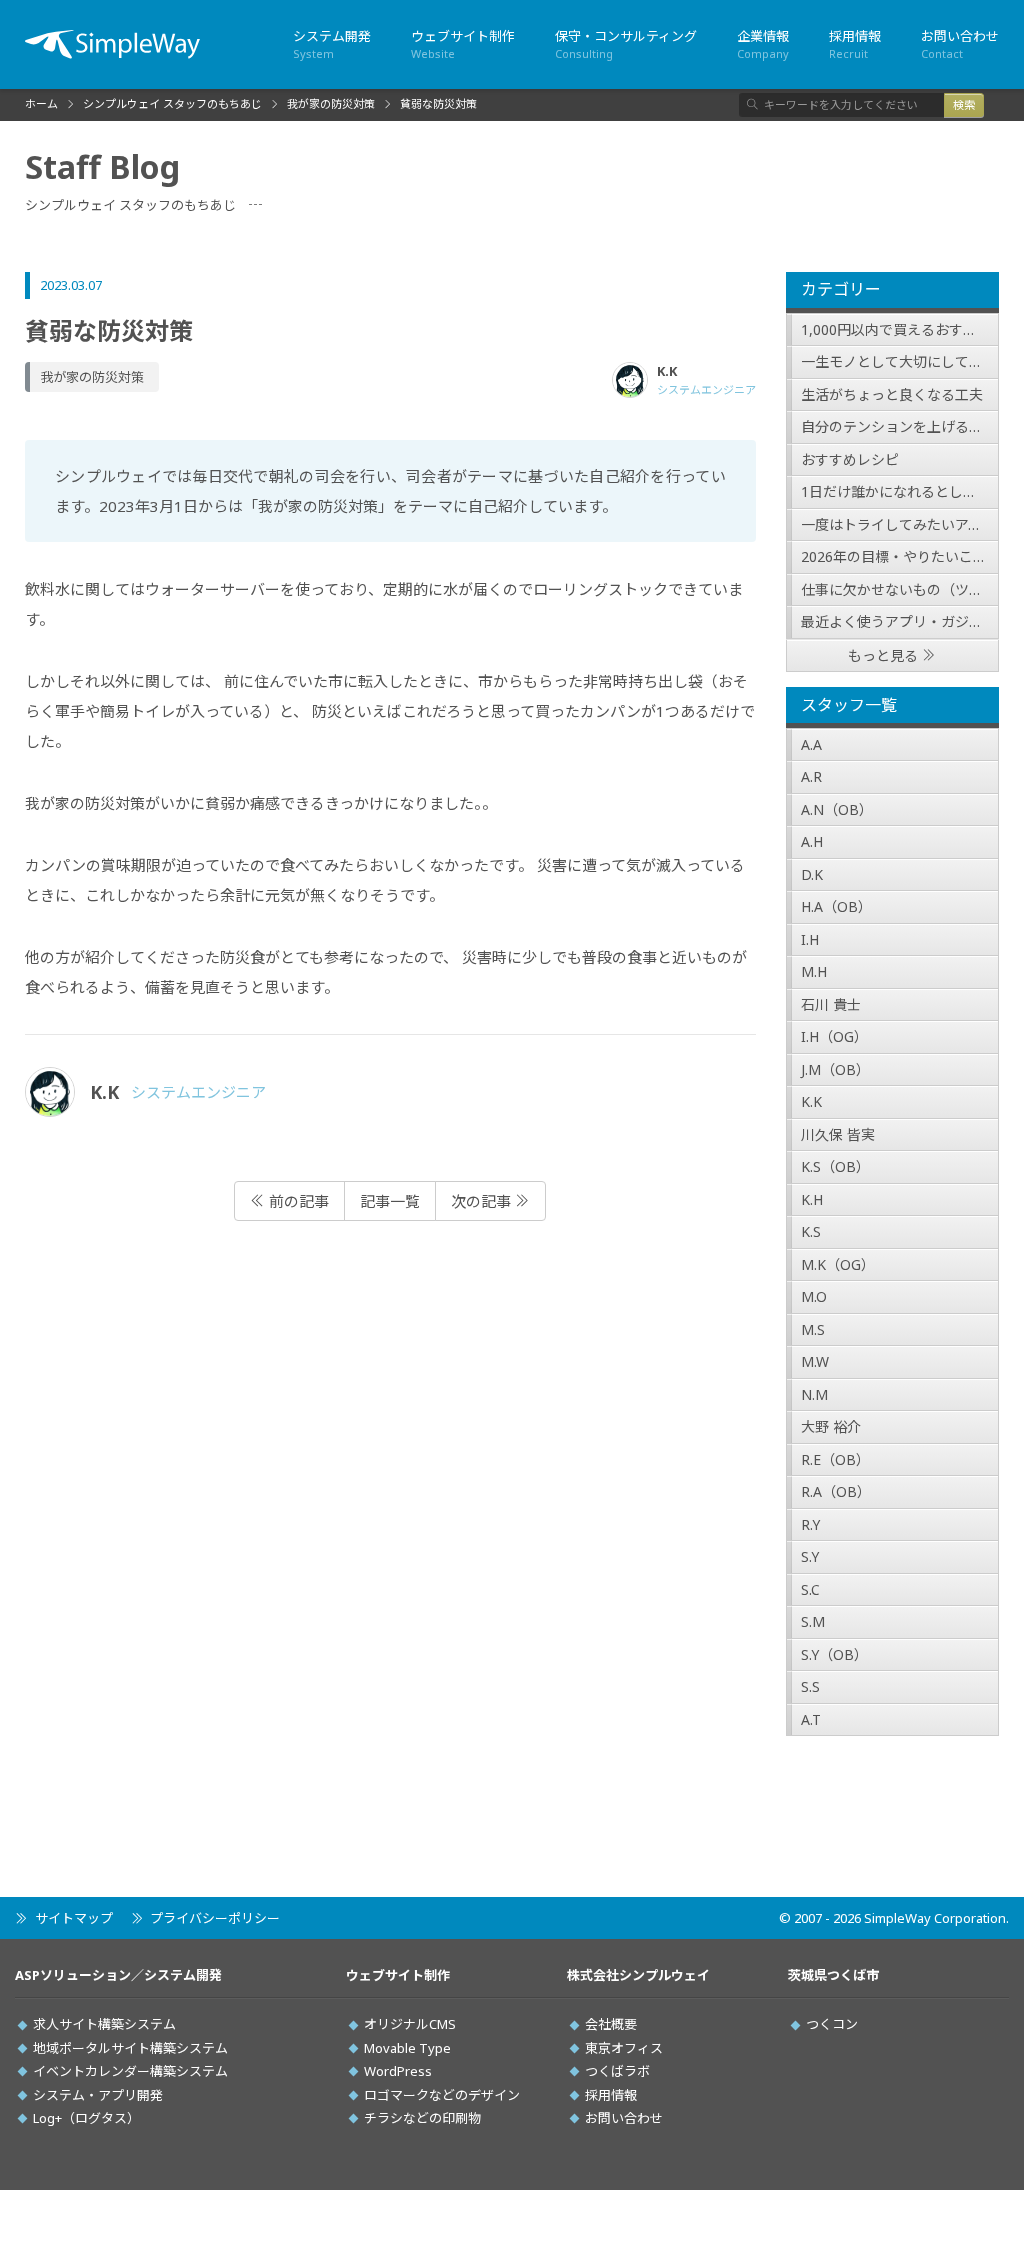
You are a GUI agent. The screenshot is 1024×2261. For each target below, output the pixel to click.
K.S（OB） (835, 1166)
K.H (812, 1199)
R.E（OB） (835, 1459)
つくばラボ (617, 2071)
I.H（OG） (834, 1036)
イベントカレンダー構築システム (130, 2071)
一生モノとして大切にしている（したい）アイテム (900, 361)
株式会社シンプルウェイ (638, 1975)
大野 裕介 (831, 1426)
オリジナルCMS (410, 2024)
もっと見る (883, 655)
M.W (815, 1361)
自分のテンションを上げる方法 (899, 426)
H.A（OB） (836, 906)
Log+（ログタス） (86, 2118)
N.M (814, 1394)
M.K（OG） (838, 1264)
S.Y (810, 1556)
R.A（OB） (836, 1491)
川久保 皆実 (838, 1134)
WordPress (398, 2071)
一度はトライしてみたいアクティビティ (900, 524)
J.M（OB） (835, 1069)
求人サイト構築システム (104, 2024)
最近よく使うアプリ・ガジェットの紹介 (900, 621)
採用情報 (855, 44)
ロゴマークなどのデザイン (442, 2095)
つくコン (832, 2024)
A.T (811, 1719)
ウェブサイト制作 (463, 44)
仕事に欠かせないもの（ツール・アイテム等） (900, 589)
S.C (810, 1589)
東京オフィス (624, 2048)
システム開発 (332, 44)
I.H (810, 939)
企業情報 (763, 44)
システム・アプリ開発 (98, 2095)
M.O (814, 1296)
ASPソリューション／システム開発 (118, 1975)
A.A (811, 744)
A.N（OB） (837, 809)
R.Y (810, 1524)
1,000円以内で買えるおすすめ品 (900, 329)
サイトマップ (74, 1918)
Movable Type (407, 2048)
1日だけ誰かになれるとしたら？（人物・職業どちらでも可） (900, 491)
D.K (812, 874)
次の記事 (483, 1201)
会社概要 (611, 2024)
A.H (812, 841)
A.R (811, 776)
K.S (811, 1231)
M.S (813, 1329)
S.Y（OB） (834, 1654)
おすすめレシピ (850, 459)
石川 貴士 (831, 1004)
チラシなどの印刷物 (422, 2118)
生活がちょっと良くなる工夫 (892, 394)
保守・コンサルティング (626, 44)
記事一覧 (390, 1201)
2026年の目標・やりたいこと (894, 556)
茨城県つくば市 (833, 1975)
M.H (814, 971)
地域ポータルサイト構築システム (130, 2048)
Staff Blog (102, 166)
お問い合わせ (960, 44)
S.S (810, 1686)
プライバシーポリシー (215, 1918)
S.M (813, 1621)
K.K (811, 1101)
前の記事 (297, 1201)
